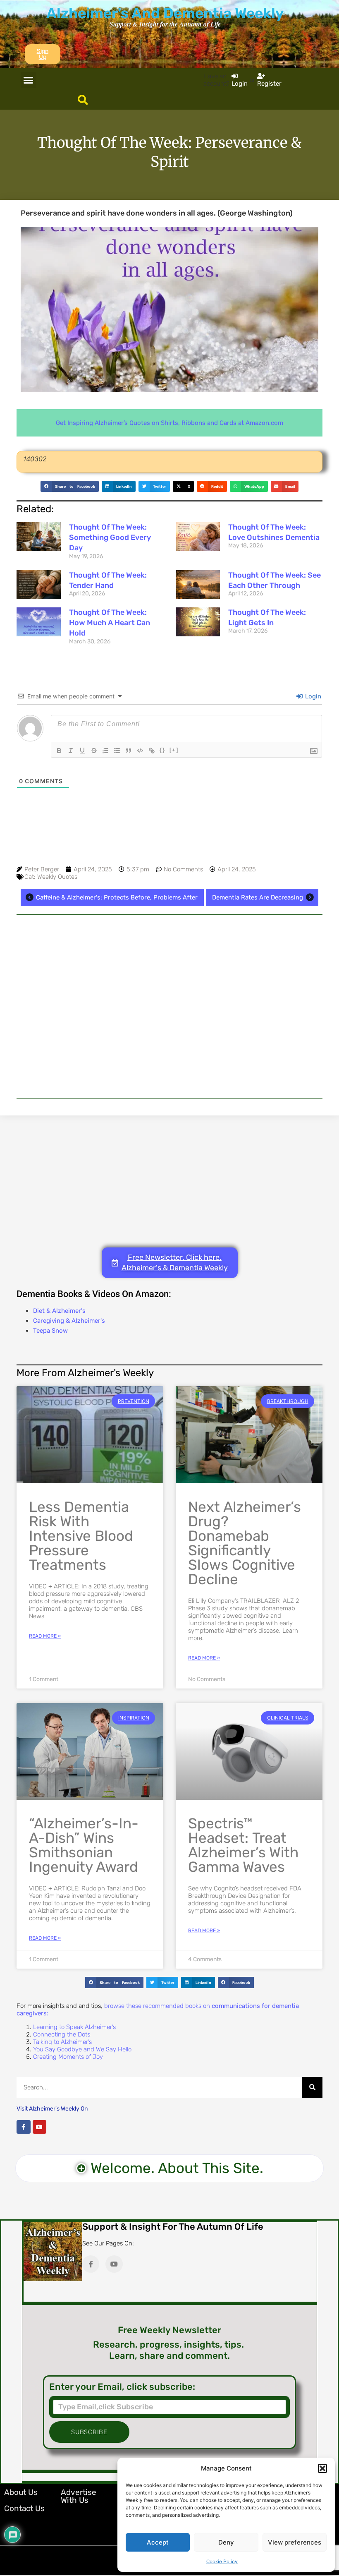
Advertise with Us (79, 2496)
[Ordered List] (105, 751)
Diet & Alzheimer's (59, 1311)
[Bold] (59, 751)
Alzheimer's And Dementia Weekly (165, 13)
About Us (21, 2492)
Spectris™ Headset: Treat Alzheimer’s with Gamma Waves (243, 1845)
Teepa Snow (50, 1331)
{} (162, 750)
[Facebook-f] (24, 2127)
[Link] (152, 751)
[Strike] (94, 751)
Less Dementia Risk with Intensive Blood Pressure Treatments (81, 1536)
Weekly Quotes (57, 877)
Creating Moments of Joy (68, 2057)
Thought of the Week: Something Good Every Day (110, 537)
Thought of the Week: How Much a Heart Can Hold (110, 623)
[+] (174, 750)
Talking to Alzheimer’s (62, 2042)
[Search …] (83, 101)
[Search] (312, 2087)
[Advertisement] (169, 1007)
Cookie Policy (222, 2562)
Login (312, 696)
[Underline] (82, 751)
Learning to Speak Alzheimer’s (74, 2027)
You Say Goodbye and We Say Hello (82, 2049)
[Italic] (71, 751)
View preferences (295, 2542)
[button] (322, 2468)
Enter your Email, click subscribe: (122, 2387)
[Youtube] (40, 2127)
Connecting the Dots (62, 2034)
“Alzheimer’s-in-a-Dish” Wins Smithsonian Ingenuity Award (84, 1845)
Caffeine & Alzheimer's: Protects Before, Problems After (117, 897)
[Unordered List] (117, 751)
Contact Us (24, 2508)
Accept (158, 2542)
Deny (226, 2542)
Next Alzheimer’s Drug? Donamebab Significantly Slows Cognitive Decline (245, 1543)
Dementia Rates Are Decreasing (258, 897)
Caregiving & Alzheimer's (69, 1321)
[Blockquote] (129, 751)
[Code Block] (140, 751)
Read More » (45, 1636)
